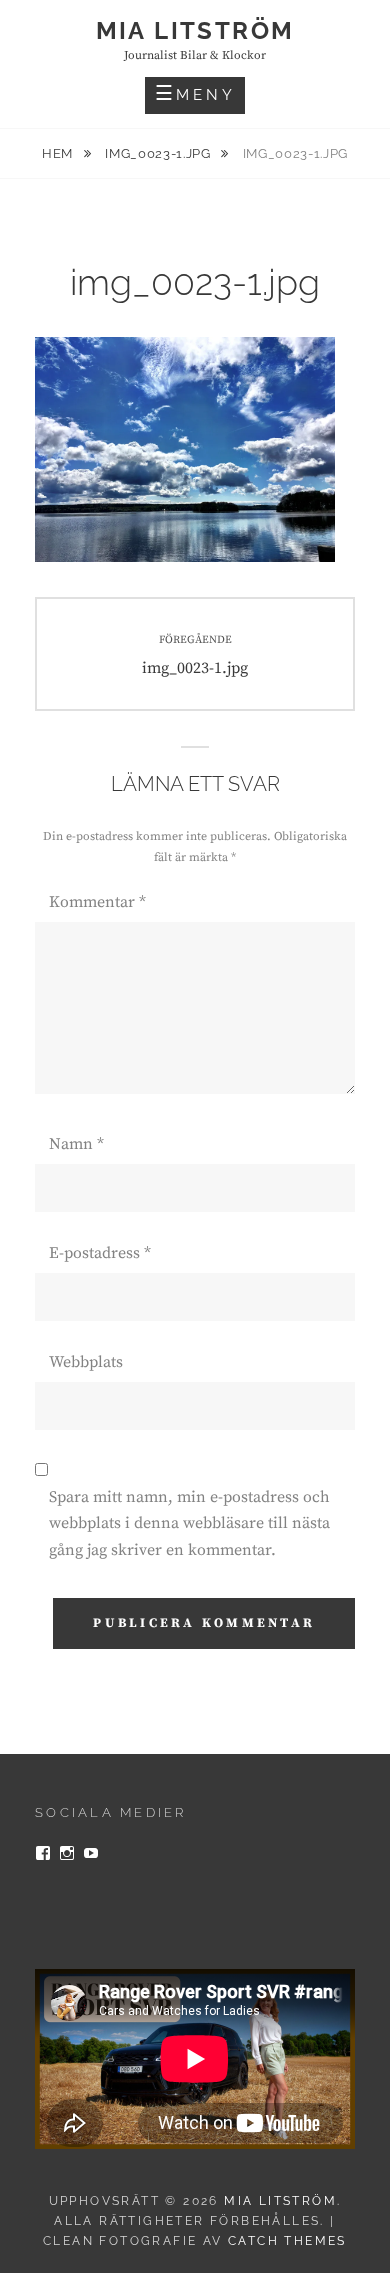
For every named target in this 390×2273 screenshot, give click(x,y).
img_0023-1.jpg (159, 153)
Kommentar (97, 902)
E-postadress (100, 1253)
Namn (76, 1144)
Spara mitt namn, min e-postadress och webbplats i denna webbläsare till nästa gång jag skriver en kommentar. (189, 1523)
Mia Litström (195, 30)
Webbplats (86, 1362)
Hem (59, 153)
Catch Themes (287, 2241)
